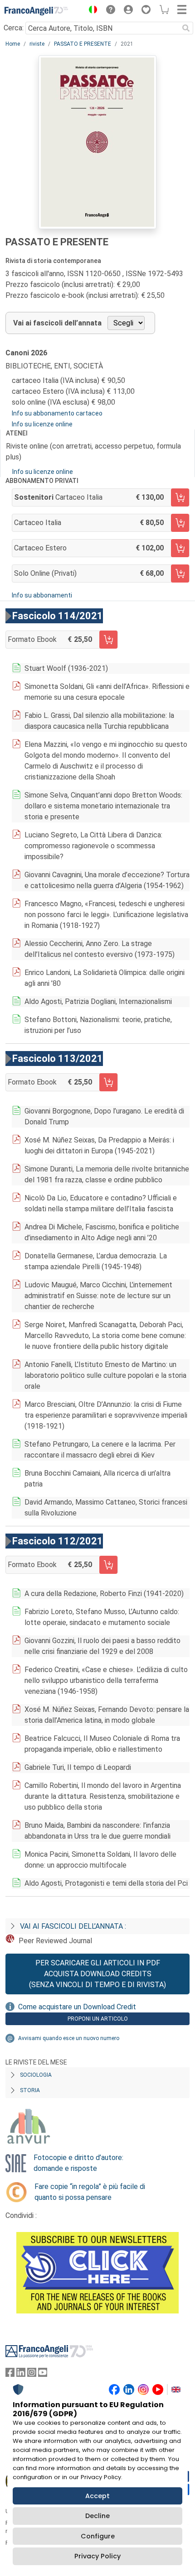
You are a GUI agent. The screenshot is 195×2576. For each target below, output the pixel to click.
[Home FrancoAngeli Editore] (36, 11)
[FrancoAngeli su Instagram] (32, 2374)
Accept (97, 2496)
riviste (37, 44)
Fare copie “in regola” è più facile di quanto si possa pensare (90, 2192)
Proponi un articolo (98, 2019)
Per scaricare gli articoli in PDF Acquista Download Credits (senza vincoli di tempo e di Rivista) (97, 1974)
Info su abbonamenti (42, 595)
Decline (97, 2516)
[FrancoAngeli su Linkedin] (21, 2374)
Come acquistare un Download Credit (77, 2007)
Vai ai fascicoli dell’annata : (73, 1926)
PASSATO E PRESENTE (83, 44)
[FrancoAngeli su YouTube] (43, 2374)
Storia (30, 2090)
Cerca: (14, 28)
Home (13, 44)
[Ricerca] (186, 28)
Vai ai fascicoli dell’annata (57, 323)
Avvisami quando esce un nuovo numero (69, 2038)
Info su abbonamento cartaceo (57, 413)
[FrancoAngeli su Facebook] (10, 2374)
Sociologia (36, 2075)
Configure (98, 2536)
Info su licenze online (42, 424)
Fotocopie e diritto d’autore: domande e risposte (78, 2163)
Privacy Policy (97, 2556)
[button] (91, 11)
